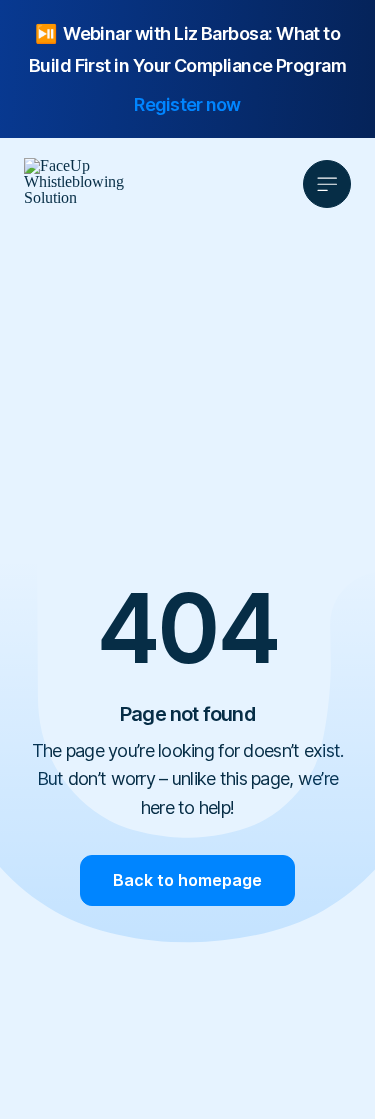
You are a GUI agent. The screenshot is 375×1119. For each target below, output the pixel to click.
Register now (187, 104)
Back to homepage (187, 880)
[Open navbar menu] (327, 184)
